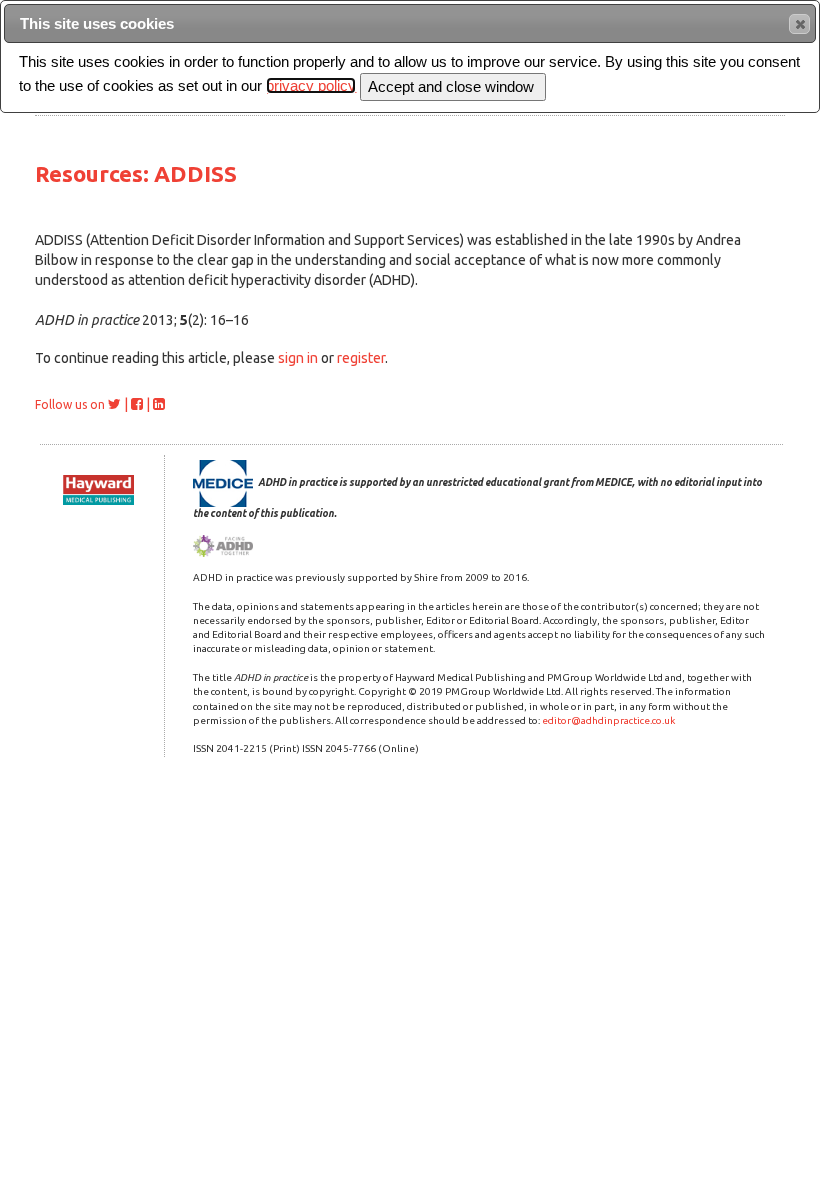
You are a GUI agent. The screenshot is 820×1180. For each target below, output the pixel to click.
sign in (298, 358)
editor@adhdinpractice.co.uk (608, 720)
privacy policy (311, 85)
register (361, 358)
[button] (799, 24)
